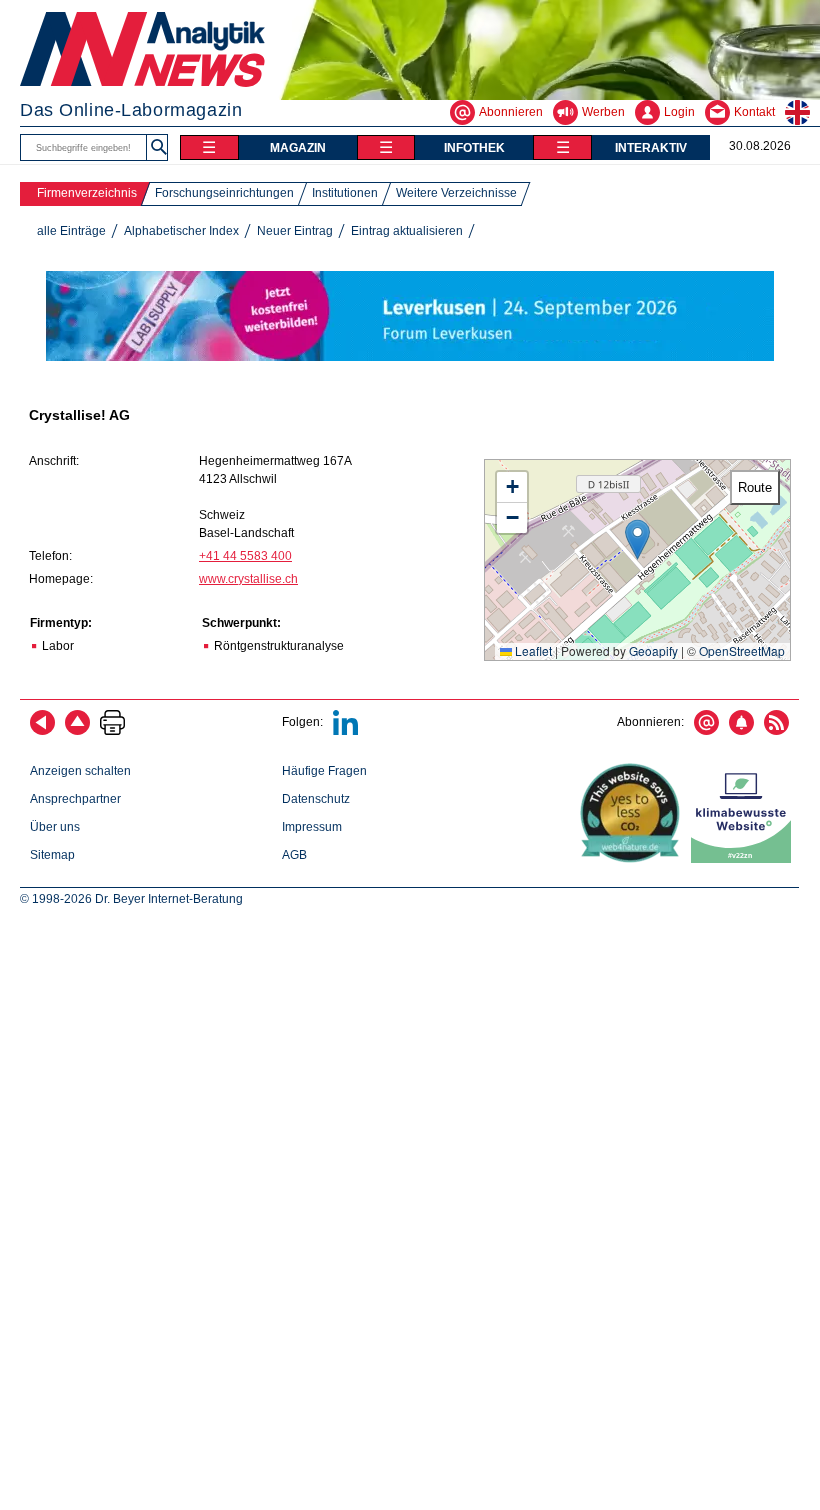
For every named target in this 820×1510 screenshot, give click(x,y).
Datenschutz (316, 799)
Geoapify (653, 650)
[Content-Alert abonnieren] (741, 731)
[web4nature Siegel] (634, 859)
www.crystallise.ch (248, 579)
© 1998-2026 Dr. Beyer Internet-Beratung (131, 899)
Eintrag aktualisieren (407, 231)
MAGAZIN (298, 148)
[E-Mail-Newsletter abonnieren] (706, 731)
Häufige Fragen (324, 771)
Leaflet (532, 650)
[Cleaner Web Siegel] (745, 859)
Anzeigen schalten (80, 771)
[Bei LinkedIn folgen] (345, 731)
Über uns (55, 827)
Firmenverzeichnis (87, 193)
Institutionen (345, 193)
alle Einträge (71, 231)
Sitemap (52, 855)
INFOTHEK (474, 148)
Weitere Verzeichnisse (456, 193)
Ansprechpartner (75, 799)
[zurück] (42, 731)
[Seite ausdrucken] (112, 731)
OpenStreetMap (742, 650)
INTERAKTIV (651, 148)
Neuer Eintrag (295, 231)
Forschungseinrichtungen (224, 193)
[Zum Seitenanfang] (77, 731)
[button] (637, 539)
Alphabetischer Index (181, 231)
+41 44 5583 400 (245, 556)
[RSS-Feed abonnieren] (776, 731)
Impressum (312, 827)
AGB (294, 855)
